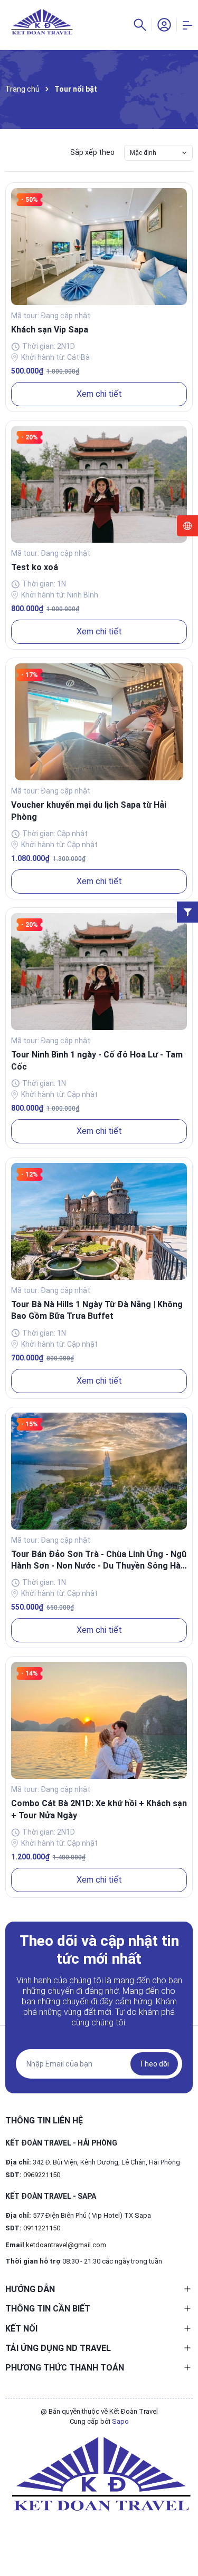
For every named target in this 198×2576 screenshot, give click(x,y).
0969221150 (42, 2175)
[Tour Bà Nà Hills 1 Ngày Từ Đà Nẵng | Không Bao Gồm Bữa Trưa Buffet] (99, 1221)
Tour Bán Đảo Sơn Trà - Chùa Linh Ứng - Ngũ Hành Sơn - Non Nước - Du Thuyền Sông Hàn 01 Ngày (99, 1561)
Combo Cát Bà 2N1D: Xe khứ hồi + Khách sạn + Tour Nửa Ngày (99, 1809)
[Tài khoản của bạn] (164, 24)
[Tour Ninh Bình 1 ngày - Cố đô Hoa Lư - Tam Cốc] (99, 972)
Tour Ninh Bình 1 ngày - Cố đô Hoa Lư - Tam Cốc (97, 1060)
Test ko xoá (35, 567)
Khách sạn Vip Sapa (50, 330)
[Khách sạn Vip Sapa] (99, 247)
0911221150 (42, 2228)
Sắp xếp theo (92, 152)
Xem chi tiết (99, 394)
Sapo (120, 2421)
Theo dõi (154, 2064)
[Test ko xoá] (99, 484)
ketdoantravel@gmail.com (66, 2245)
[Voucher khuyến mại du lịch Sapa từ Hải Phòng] (99, 722)
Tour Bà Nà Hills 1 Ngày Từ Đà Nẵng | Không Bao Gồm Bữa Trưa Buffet (97, 1310)
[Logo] (99, 2474)
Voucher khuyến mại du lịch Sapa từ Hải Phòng (89, 811)
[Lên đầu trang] (185, 2530)
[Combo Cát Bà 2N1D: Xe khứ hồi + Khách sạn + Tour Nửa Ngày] (99, 1720)
